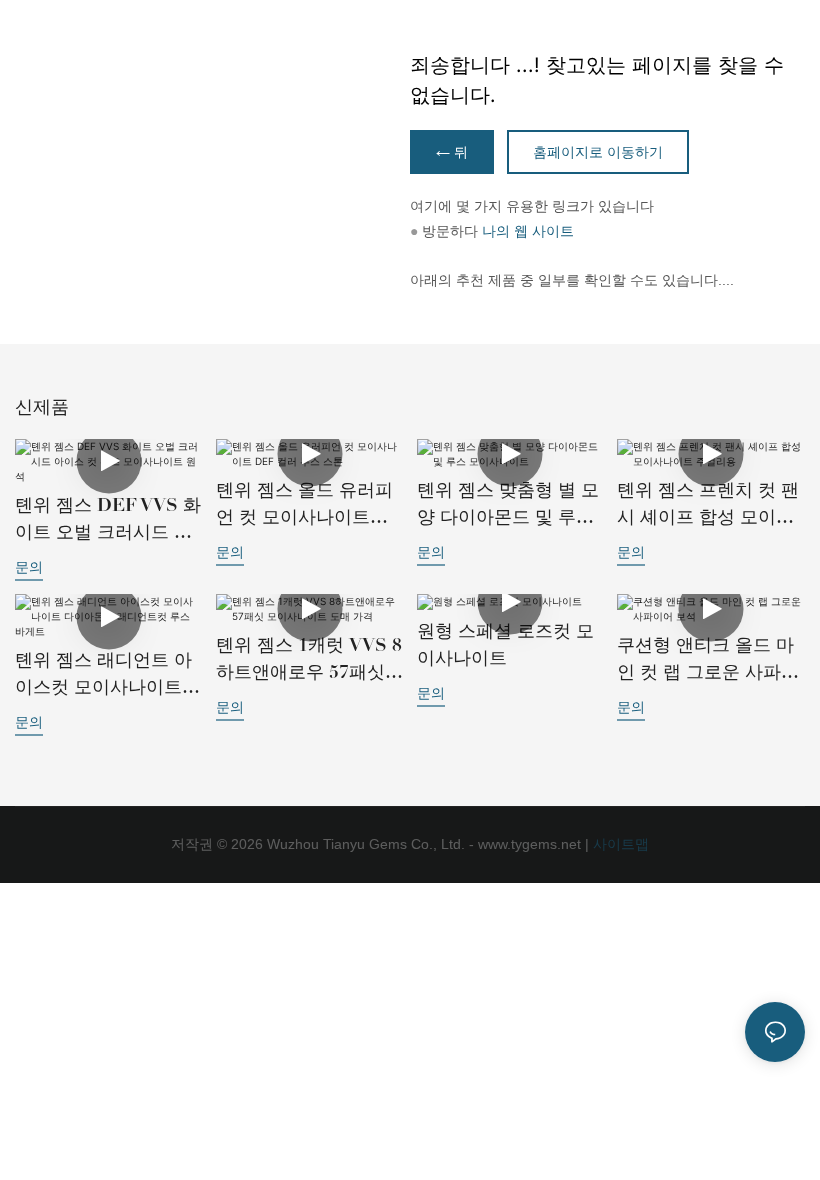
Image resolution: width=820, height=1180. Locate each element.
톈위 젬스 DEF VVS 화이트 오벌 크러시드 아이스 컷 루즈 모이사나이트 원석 (108, 520)
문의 (29, 566)
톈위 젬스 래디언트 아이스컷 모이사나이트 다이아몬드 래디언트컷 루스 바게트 (107, 675)
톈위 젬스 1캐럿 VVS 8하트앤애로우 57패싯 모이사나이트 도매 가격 (309, 660)
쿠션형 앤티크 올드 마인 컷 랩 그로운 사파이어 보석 (708, 660)
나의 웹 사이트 (528, 231)
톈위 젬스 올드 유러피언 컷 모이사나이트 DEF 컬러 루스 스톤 (304, 505)
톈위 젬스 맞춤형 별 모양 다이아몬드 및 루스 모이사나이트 (508, 505)
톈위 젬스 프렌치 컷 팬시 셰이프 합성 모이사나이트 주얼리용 (708, 505)
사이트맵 (619, 844)
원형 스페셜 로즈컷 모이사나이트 (505, 644)
